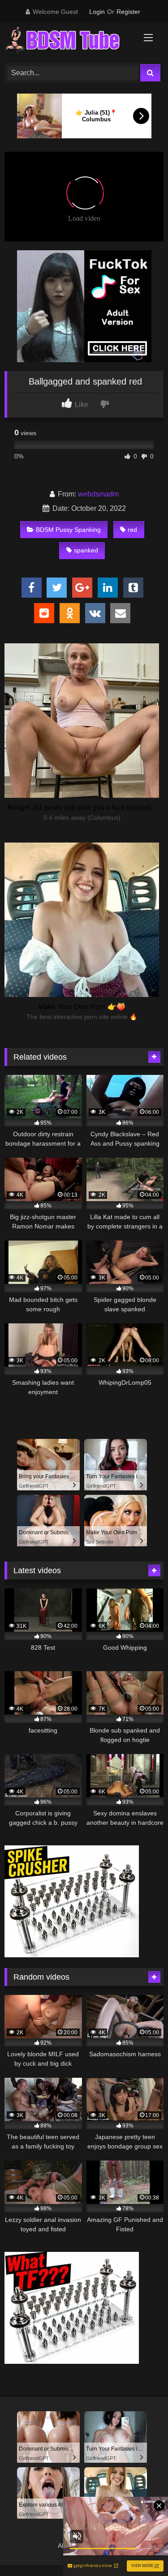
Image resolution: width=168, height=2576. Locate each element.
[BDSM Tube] (69, 42)
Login (97, 12)
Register (128, 12)
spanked (86, 550)
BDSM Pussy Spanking (68, 530)
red (132, 530)
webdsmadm (98, 494)
